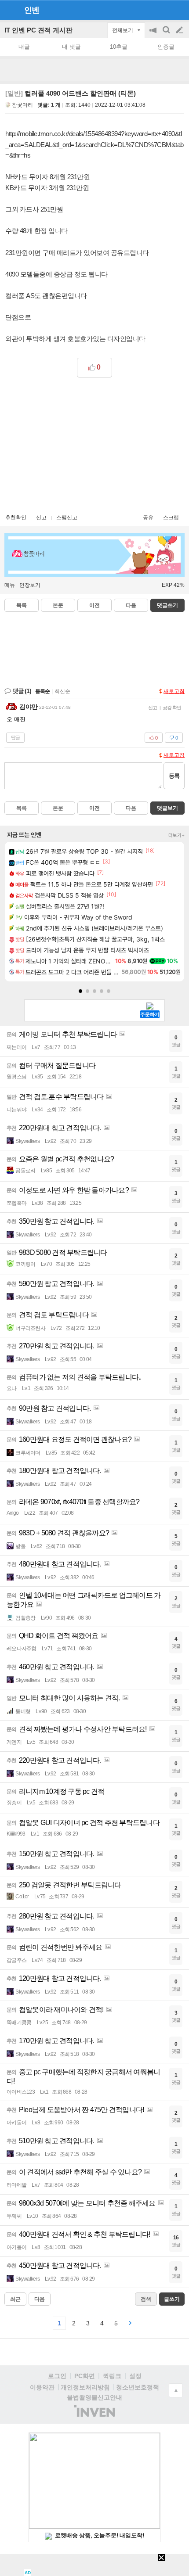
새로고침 (174, 691)
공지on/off (154, 34)
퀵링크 (112, 2376)
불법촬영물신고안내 (94, 2397)
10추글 (119, 47)
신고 (41, 517)
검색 (167, 34)
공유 (148, 517)
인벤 (32, 10)
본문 (58, 605)
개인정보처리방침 (85, 2387)
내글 (24, 47)
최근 (15, 2299)
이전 (94, 605)
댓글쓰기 (167, 605)
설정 (135, 2376)
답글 (15, 737)
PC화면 (85, 2376)
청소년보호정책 (138, 2387)
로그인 (57, 2376)
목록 (22, 605)
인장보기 (30, 585)
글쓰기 (180, 30)
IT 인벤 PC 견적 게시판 (38, 30)
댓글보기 (167, 808)
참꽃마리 (22, 105)
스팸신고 (67, 517)
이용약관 (42, 2387)
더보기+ (176, 835)
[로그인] (163, 10)
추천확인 (16, 517)
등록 (174, 776)
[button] (80, 991)
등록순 (42, 691)
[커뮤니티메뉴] (9, 10)
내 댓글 (71, 47)
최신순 (62, 691)
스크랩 (171, 517)
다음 (131, 605)
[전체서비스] (179, 10)
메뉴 (10, 585)
